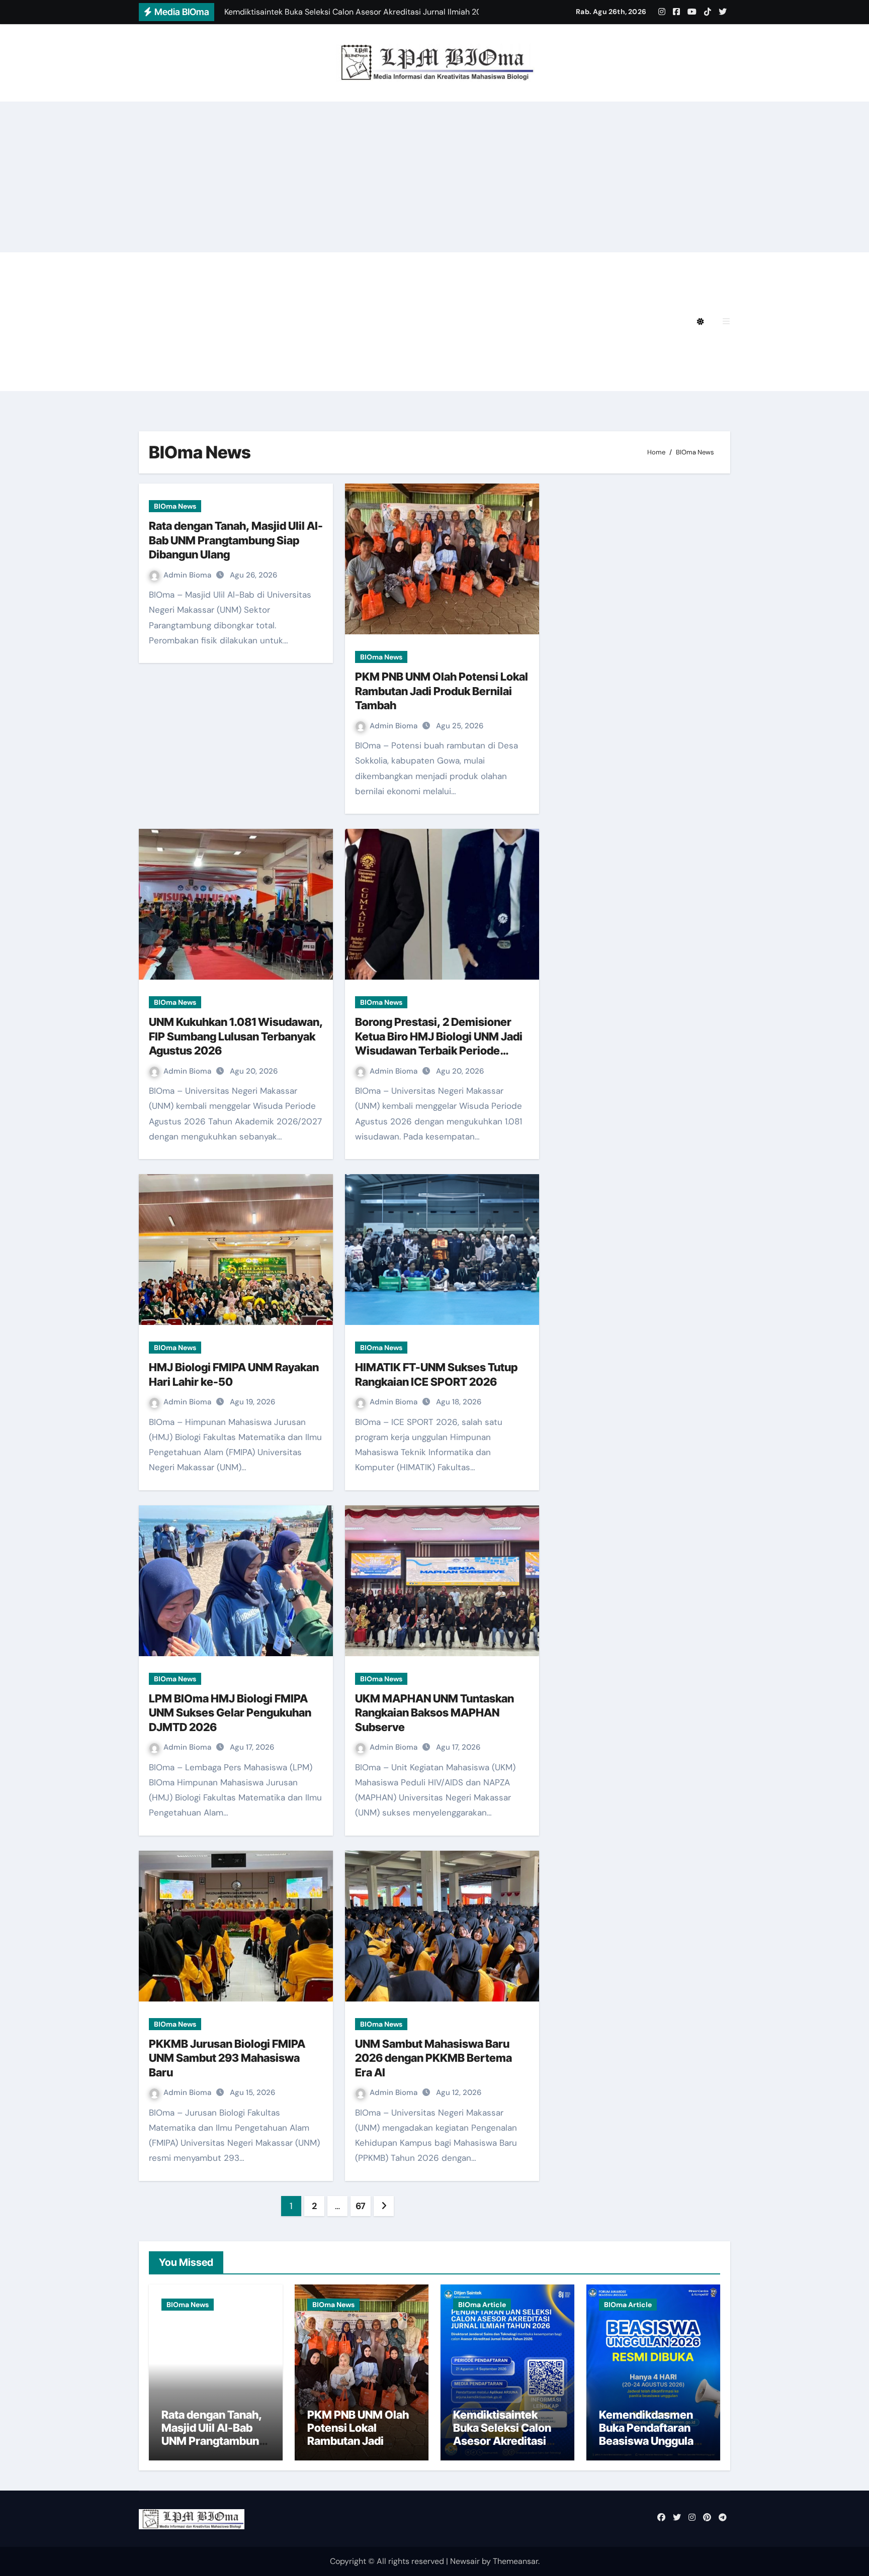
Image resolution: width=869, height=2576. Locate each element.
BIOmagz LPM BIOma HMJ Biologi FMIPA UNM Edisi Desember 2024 (384, 266)
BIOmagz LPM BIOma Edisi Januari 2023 (535, 350)
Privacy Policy (203, 266)
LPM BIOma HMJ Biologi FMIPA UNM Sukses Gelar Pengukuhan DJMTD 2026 (230, 1713)
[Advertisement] (434, 177)
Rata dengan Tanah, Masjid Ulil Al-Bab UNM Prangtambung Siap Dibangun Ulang (236, 540)
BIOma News (175, 506)
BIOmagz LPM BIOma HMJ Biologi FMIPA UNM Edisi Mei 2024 (296, 321)
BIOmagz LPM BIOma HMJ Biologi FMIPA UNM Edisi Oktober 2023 (306, 350)
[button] (726, 321)
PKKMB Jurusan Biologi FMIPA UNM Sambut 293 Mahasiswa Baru (227, 2058)
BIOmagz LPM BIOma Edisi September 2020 (263, 377)
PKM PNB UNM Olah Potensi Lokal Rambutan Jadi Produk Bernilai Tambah (442, 691)
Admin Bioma (188, 575)
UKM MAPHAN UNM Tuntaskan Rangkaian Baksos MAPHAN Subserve (434, 1713)
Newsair (465, 2561)
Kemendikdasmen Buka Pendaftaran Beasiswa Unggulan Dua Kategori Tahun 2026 (649, 2441)
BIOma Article (482, 2305)
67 (361, 2206)
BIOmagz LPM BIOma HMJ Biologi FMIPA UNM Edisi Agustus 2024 (306, 294)
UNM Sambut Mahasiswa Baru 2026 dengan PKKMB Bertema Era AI (433, 2058)
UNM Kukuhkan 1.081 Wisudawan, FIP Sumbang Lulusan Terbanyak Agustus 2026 (236, 1036)
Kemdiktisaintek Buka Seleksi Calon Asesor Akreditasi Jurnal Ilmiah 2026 (502, 2435)
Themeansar (515, 2561)
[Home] (152, 322)
